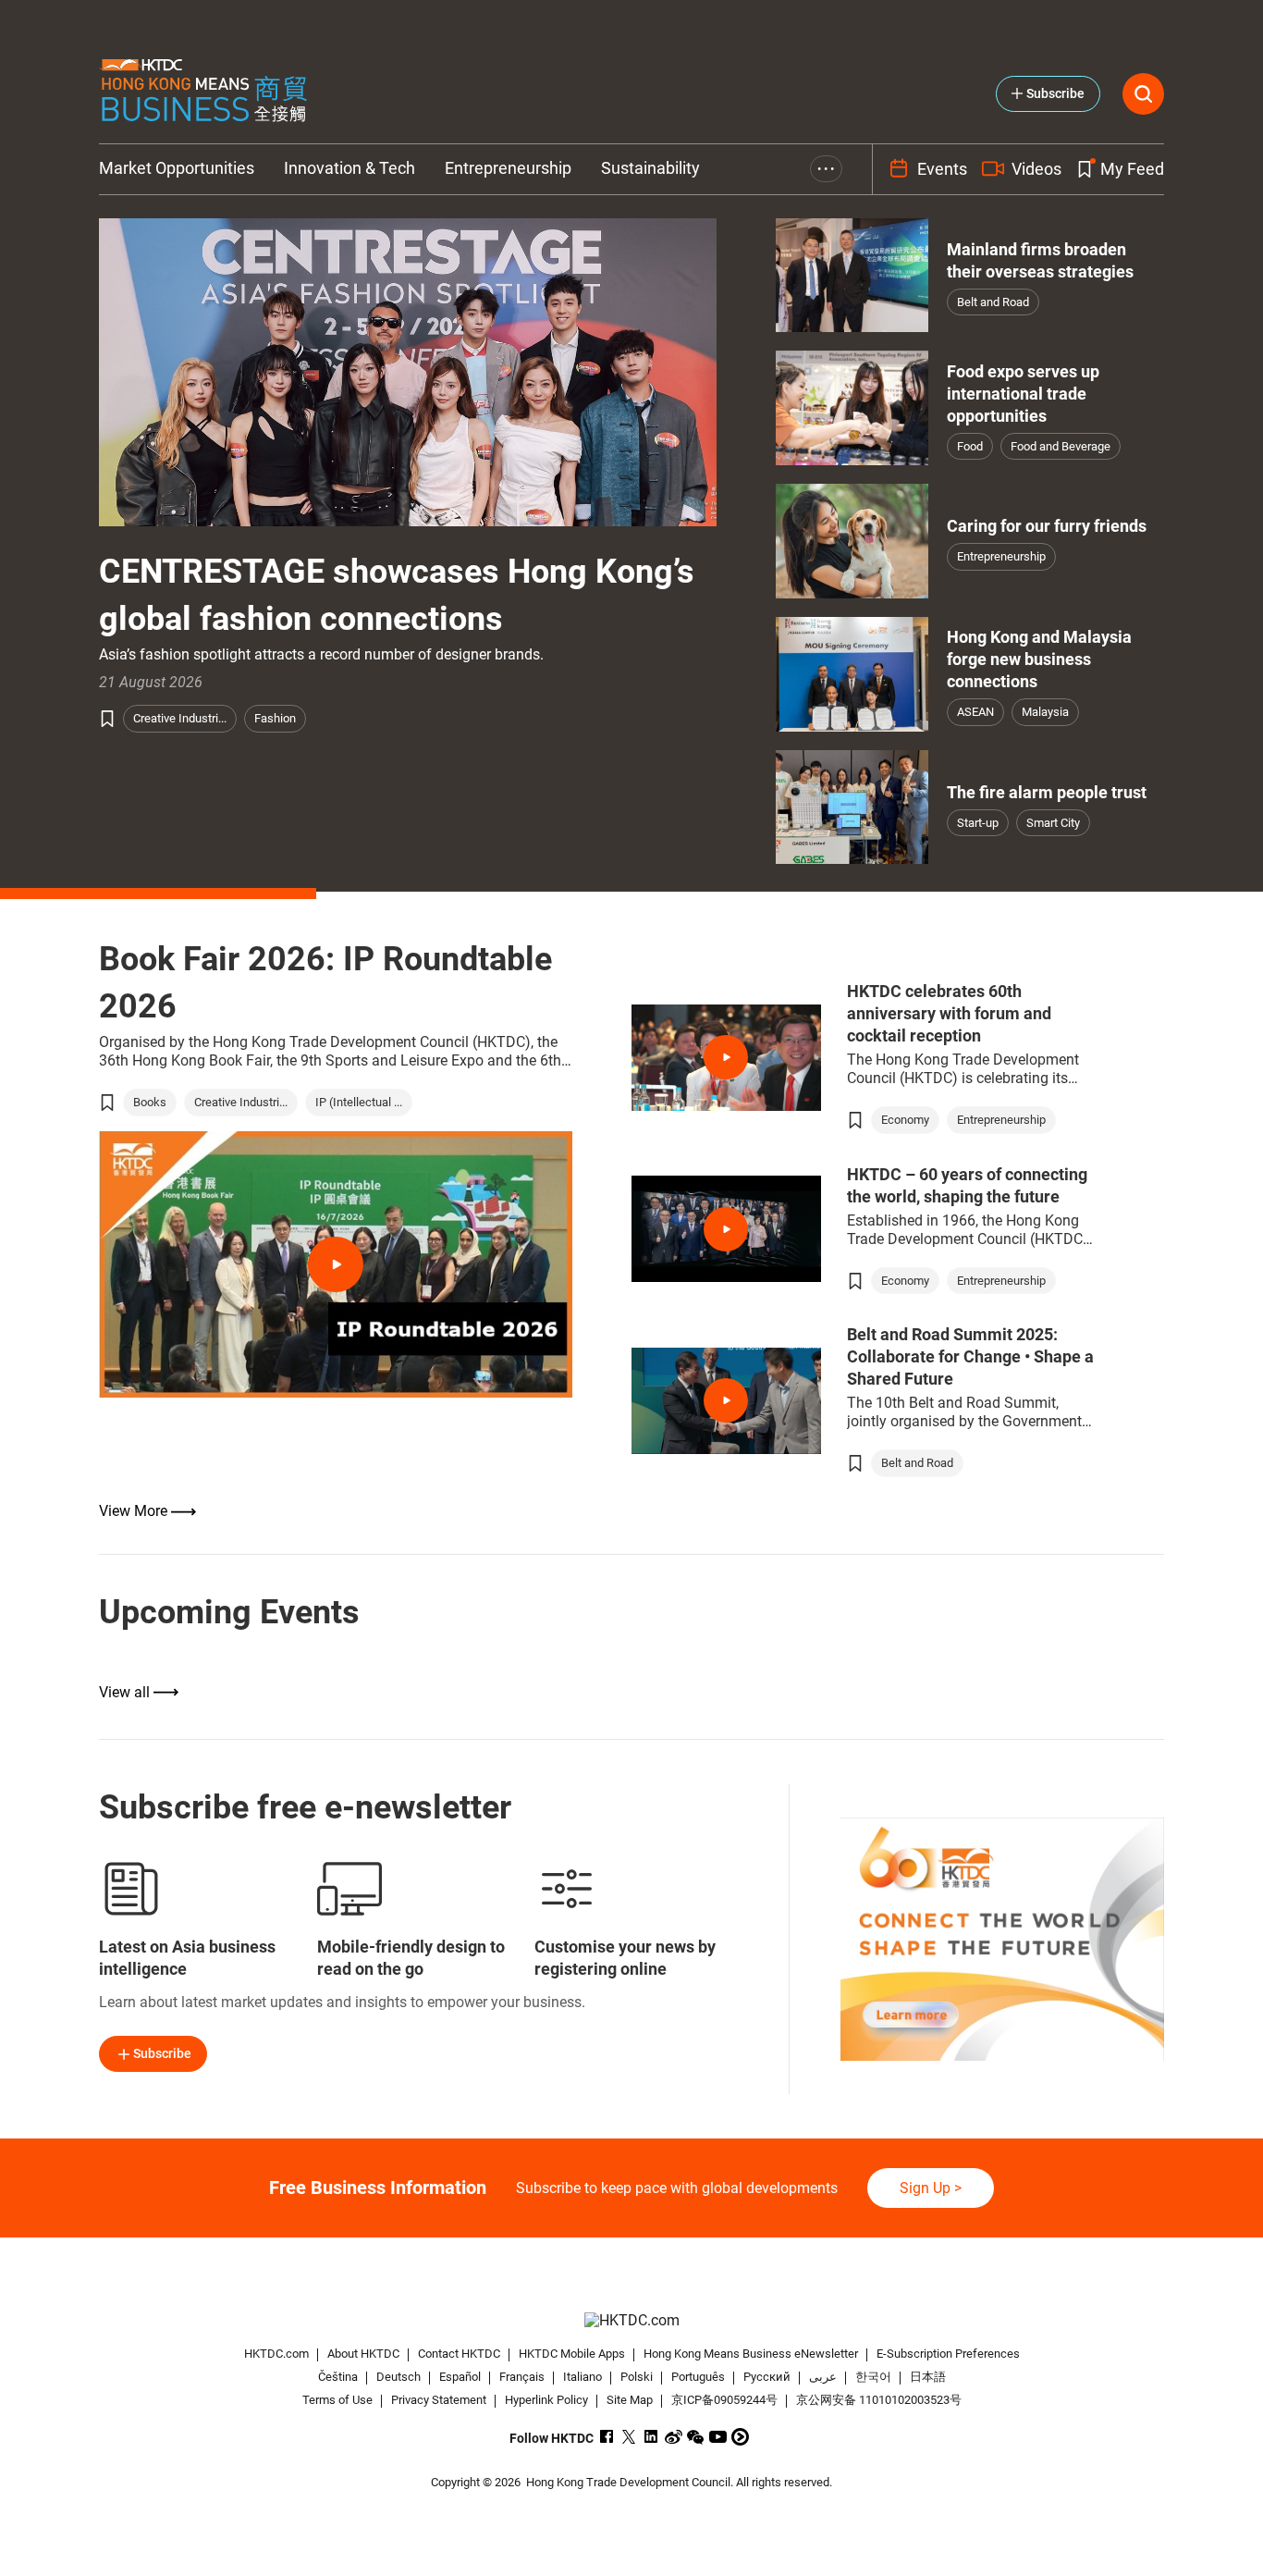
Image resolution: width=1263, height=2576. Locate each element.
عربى (823, 2377)
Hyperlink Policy (546, 2400)
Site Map (630, 2400)
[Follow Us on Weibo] (674, 2437)
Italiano (582, 2377)
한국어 (873, 2377)
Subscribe (162, 2053)
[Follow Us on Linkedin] (651, 2437)
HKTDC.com (276, 2354)
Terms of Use (337, 2400)
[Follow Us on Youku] (740, 2437)
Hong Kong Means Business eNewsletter (751, 2354)
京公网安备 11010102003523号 (879, 2400)
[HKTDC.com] (631, 2320)
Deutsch (399, 2377)
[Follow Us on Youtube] (718, 2437)
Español (460, 2377)
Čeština (338, 2377)
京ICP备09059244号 (724, 2400)
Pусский (767, 2377)
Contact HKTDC (459, 2354)
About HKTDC (363, 2354)
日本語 (928, 2377)
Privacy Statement (439, 2400)
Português (698, 2377)
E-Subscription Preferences (948, 2354)
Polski (637, 2377)
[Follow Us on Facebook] (607, 2437)
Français (522, 2377)
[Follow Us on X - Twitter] (629, 2437)
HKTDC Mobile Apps (572, 2354)
